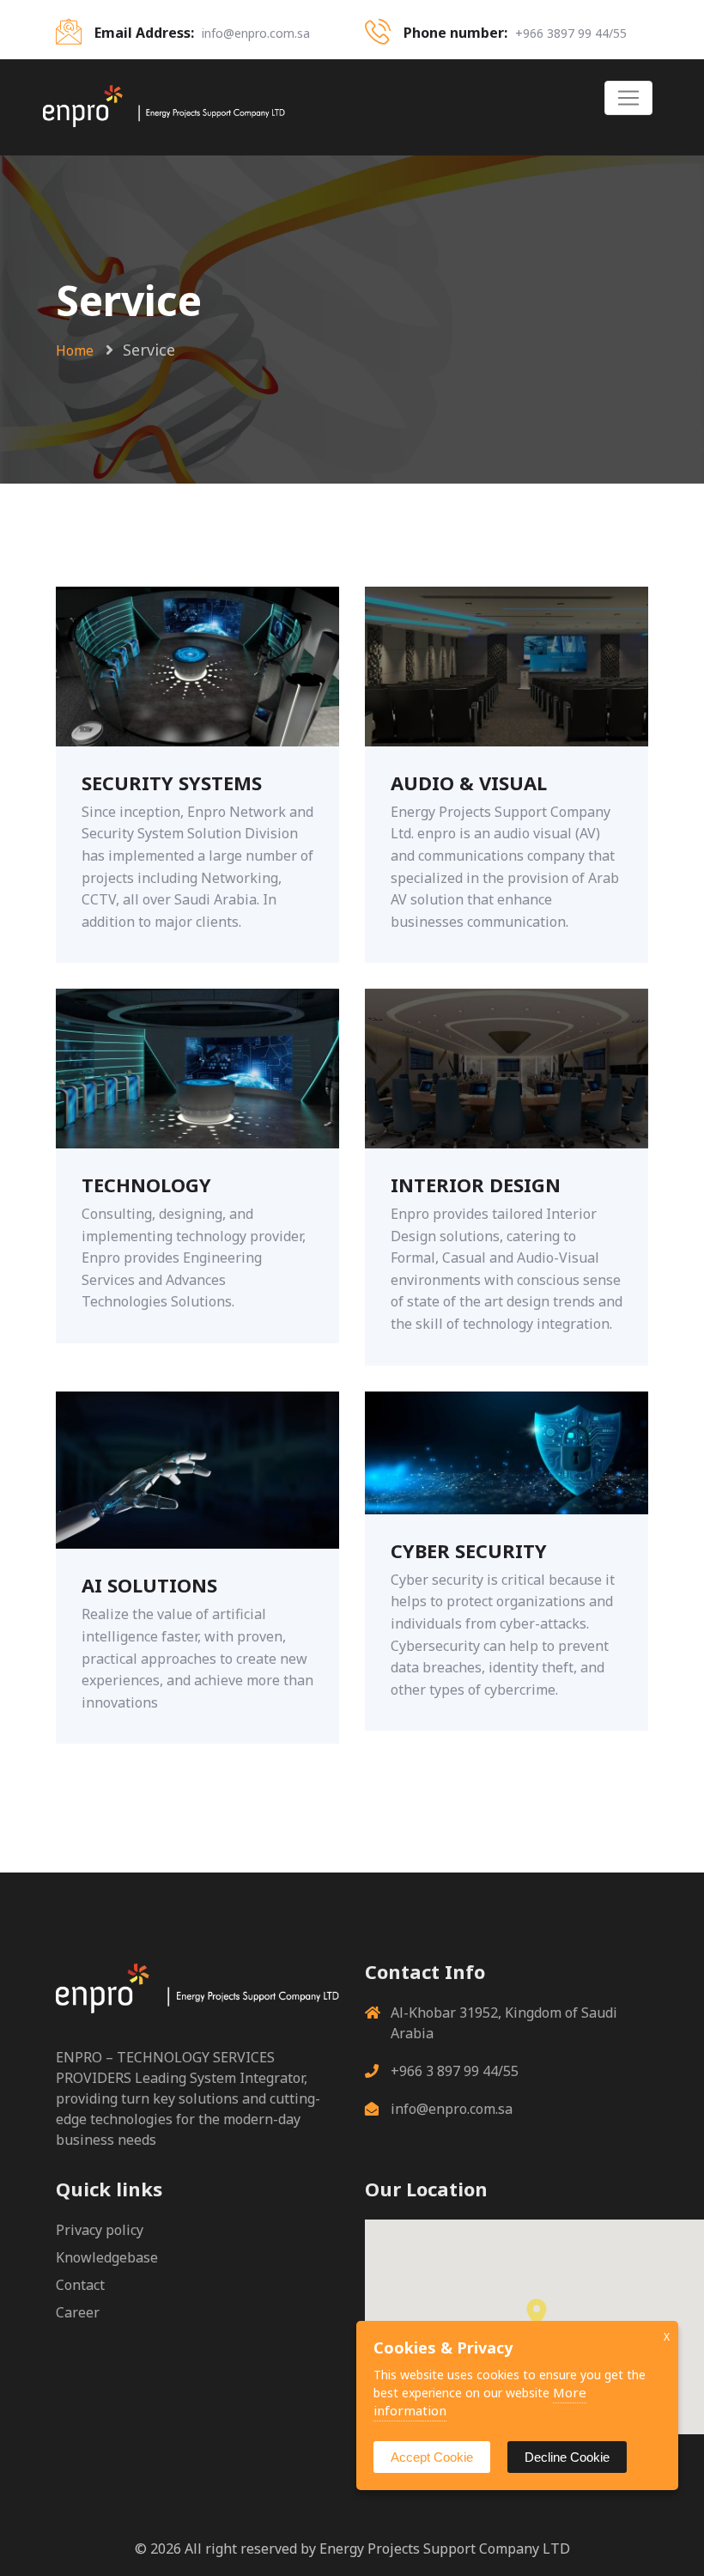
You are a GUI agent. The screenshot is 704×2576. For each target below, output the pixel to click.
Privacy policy (100, 2230)
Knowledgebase (107, 2257)
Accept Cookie (432, 2457)
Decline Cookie (567, 2457)
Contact (80, 2285)
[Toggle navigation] (628, 98)
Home (75, 350)
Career (78, 2312)
